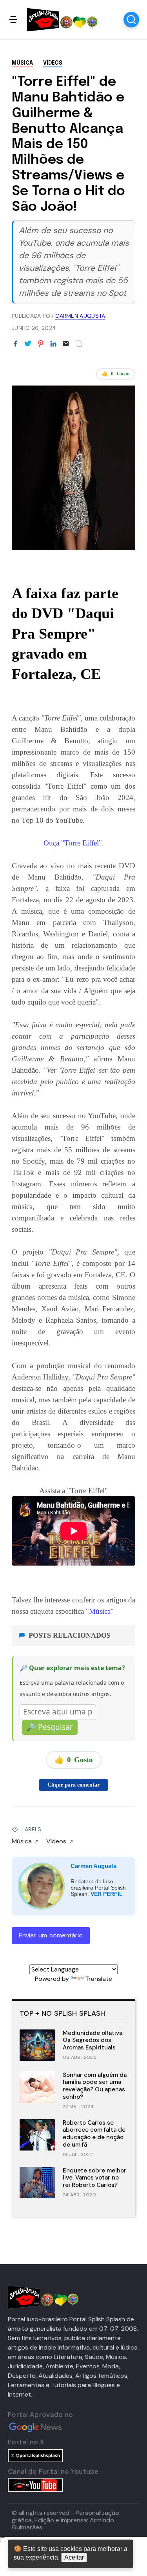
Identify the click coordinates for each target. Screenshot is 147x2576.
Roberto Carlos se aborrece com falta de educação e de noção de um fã (94, 2134)
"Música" (99, 1611)
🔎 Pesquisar (50, 1727)
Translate (99, 1979)
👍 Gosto (116, 374)
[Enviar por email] (66, 343)
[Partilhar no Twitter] (28, 344)
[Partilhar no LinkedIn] (53, 344)
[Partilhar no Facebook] (15, 344)
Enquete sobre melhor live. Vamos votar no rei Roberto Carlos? (94, 2178)
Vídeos (53, 63)
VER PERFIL (107, 1894)
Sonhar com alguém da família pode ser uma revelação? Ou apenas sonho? (95, 2086)
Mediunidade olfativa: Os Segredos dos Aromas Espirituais (93, 2040)
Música (22, 63)
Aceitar (74, 2557)
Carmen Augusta (93, 1866)
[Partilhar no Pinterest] (41, 344)
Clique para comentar (73, 1785)
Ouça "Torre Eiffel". (74, 843)
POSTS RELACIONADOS (70, 1635)
